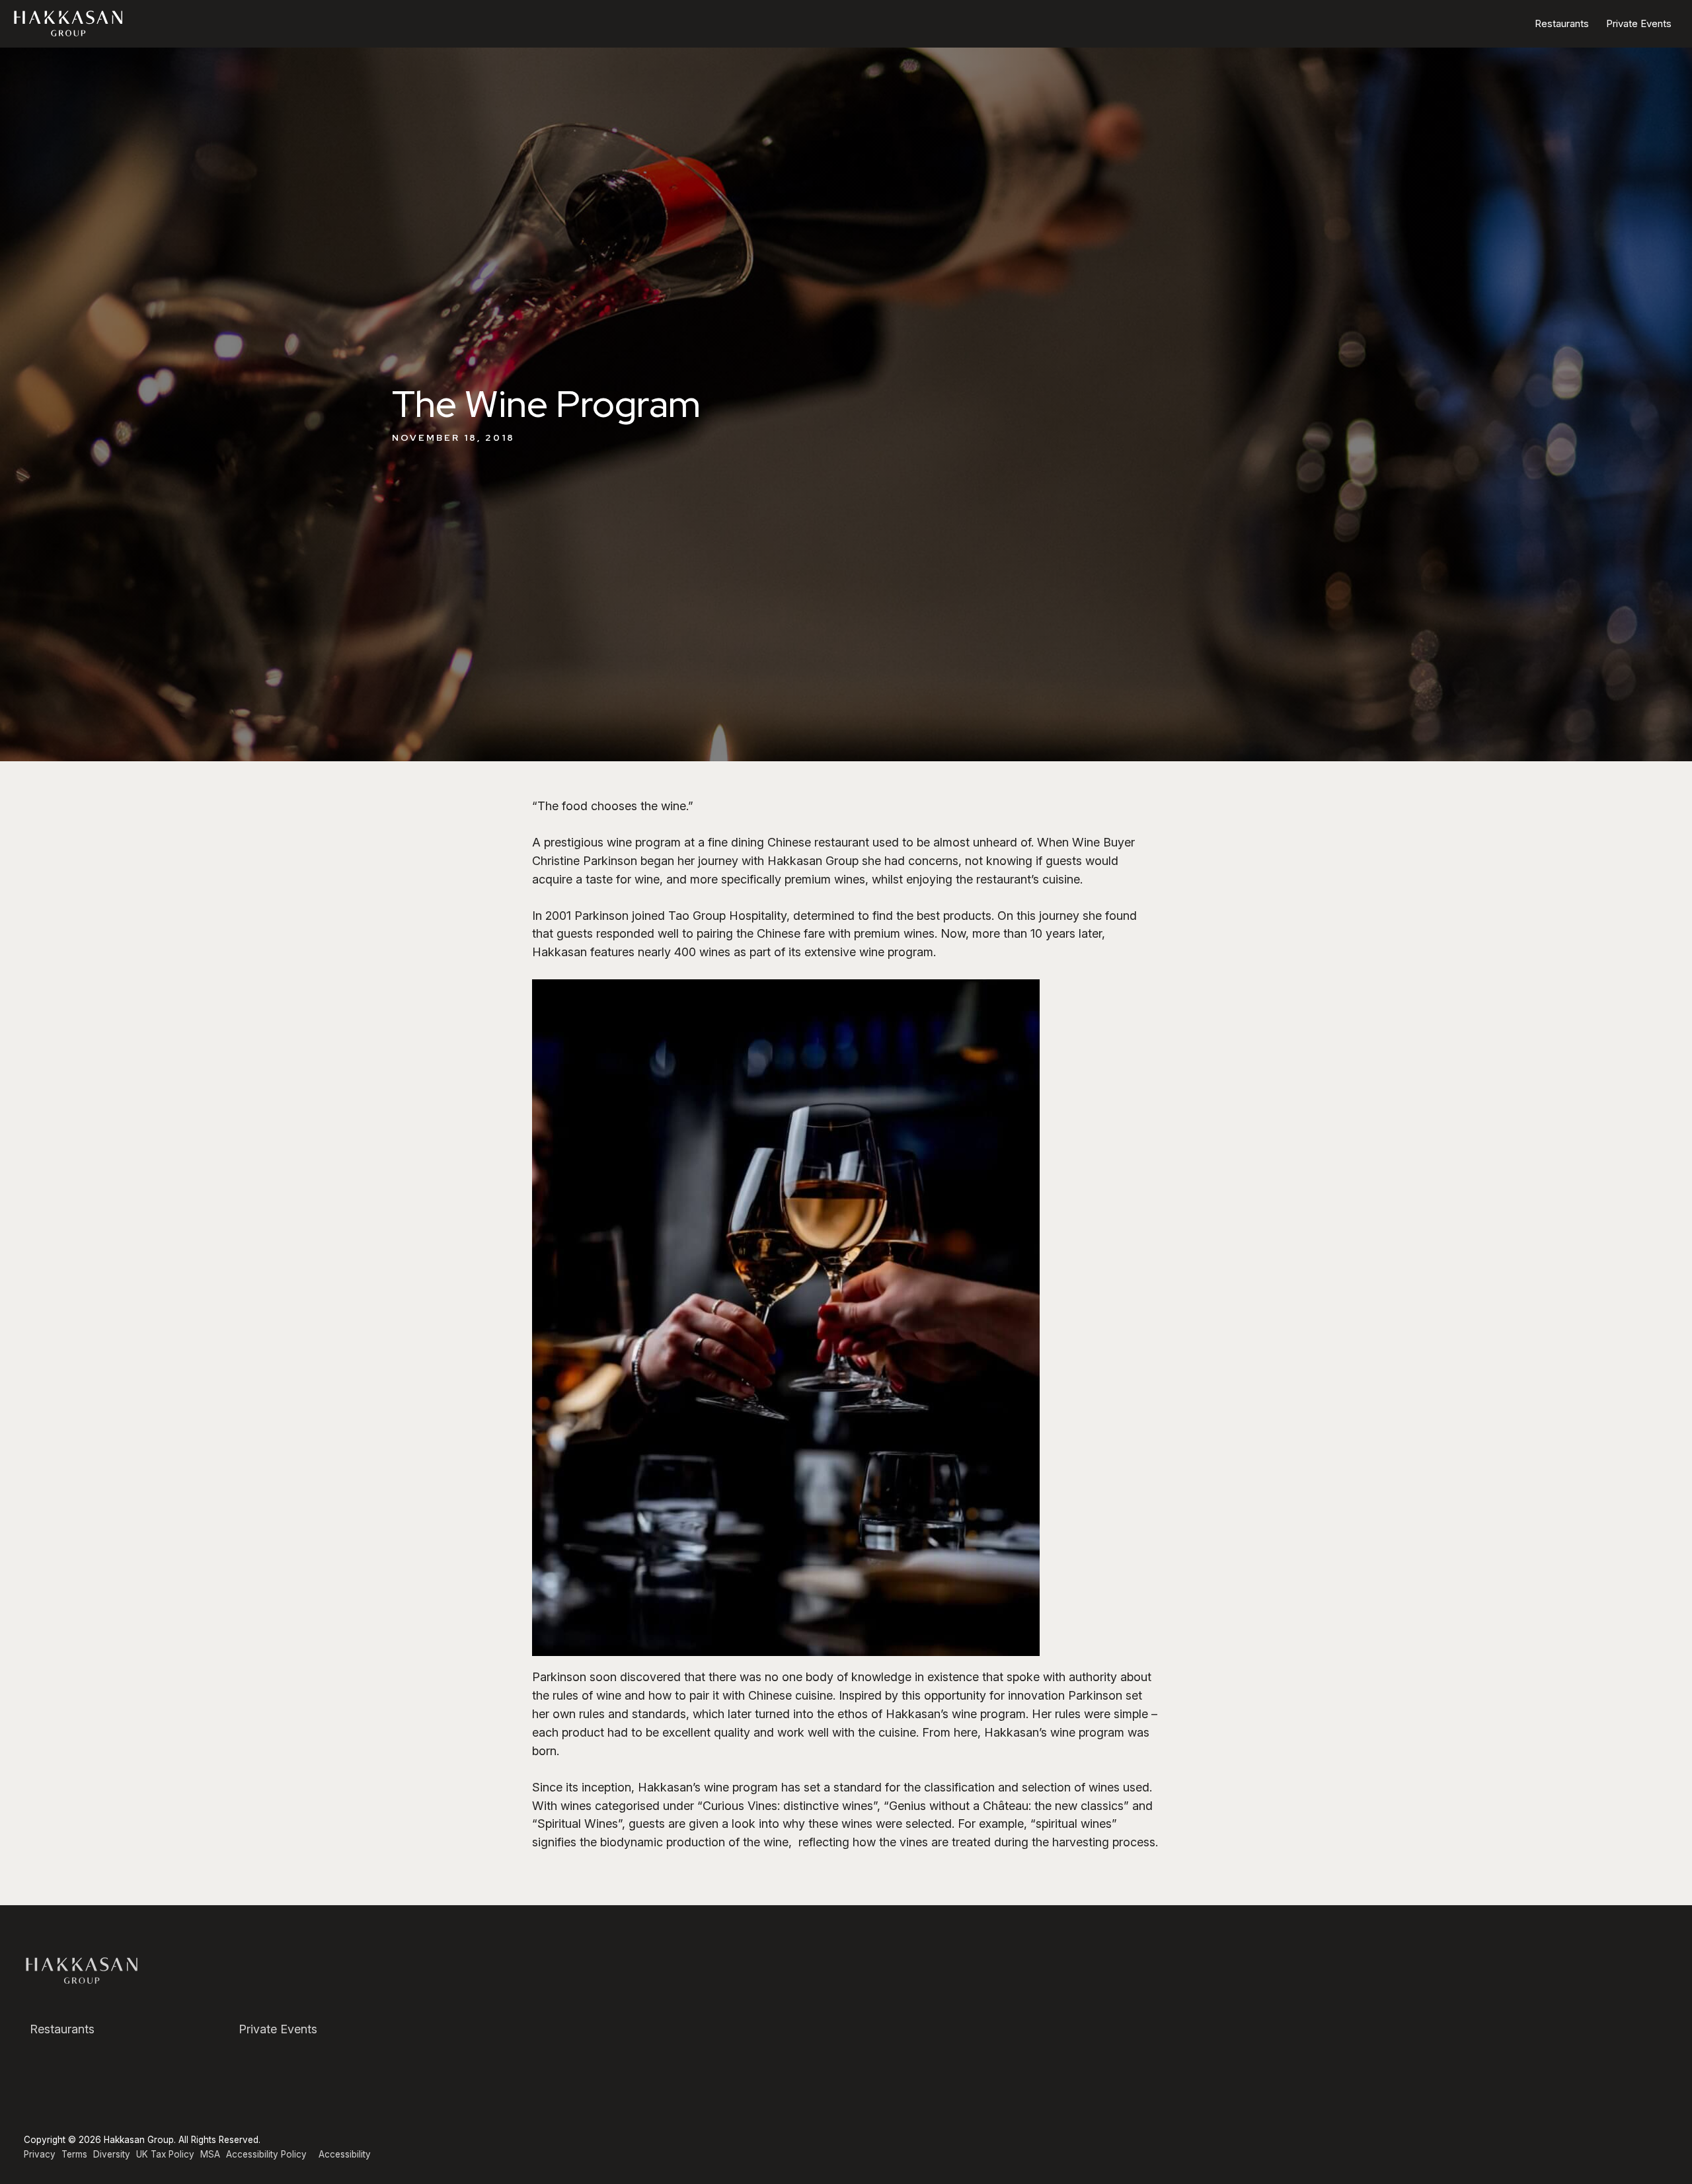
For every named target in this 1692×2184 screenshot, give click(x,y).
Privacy (40, 2154)
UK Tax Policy (165, 2154)
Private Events (1639, 23)
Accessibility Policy (266, 2154)
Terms (74, 2154)
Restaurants (1562, 23)
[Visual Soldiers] (70, 23)
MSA (210, 2154)
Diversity (112, 2154)
